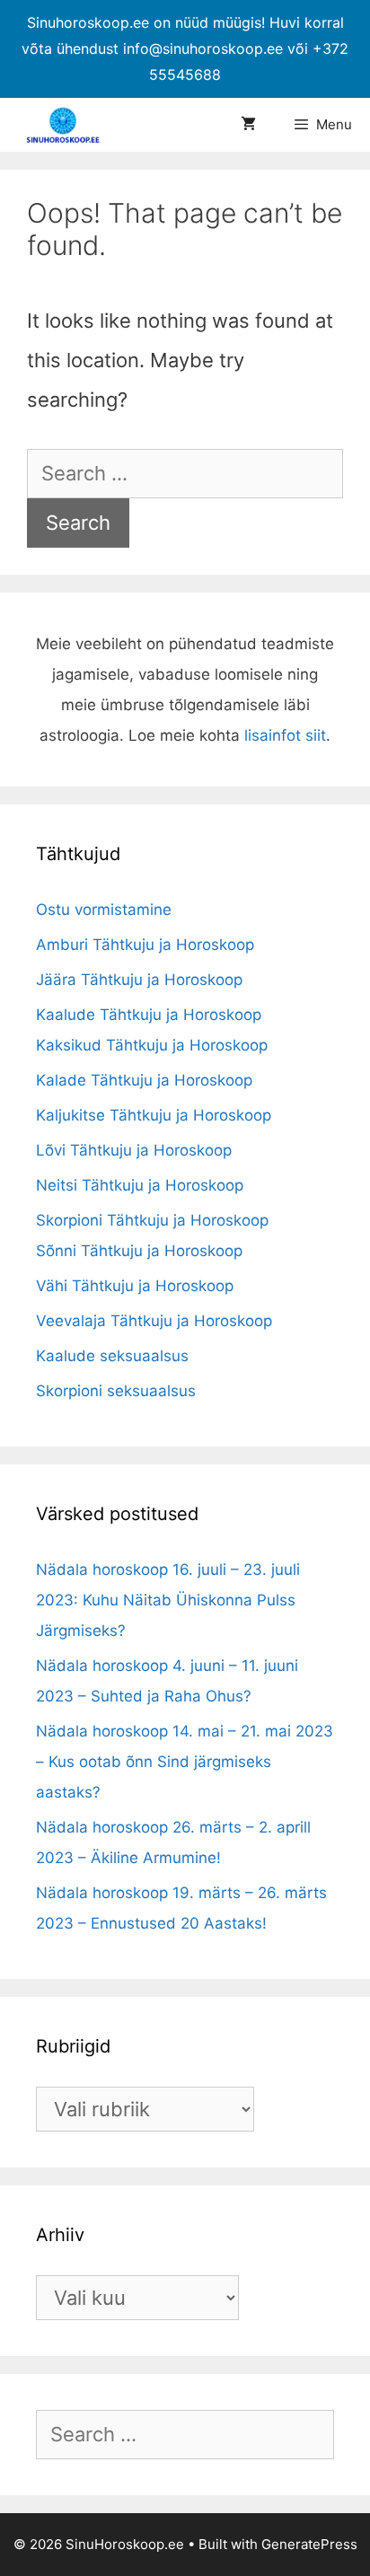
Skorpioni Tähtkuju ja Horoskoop (152, 1220)
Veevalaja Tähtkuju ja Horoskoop (154, 1321)
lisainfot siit (285, 735)
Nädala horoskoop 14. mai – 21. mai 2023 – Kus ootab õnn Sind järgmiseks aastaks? (185, 1762)
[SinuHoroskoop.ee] (67, 125)
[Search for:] (185, 473)
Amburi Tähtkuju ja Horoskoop (145, 945)
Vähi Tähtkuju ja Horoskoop (135, 1286)
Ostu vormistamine (104, 910)
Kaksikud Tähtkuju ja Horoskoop (152, 1045)
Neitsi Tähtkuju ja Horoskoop (140, 1185)
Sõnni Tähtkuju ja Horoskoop (139, 1251)
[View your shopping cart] (248, 125)
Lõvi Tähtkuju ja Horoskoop (134, 1150)
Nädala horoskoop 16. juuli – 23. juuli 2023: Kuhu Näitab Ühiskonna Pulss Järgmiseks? (168, 1600)
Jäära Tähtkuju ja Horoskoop (139, 980)
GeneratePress (309, 2544)
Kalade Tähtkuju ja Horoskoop (144, 1080)
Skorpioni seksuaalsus (116, 1391)
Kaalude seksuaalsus (112, 1356)
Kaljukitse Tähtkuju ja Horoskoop (154, 1115)
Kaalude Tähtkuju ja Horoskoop (149, 1015)
